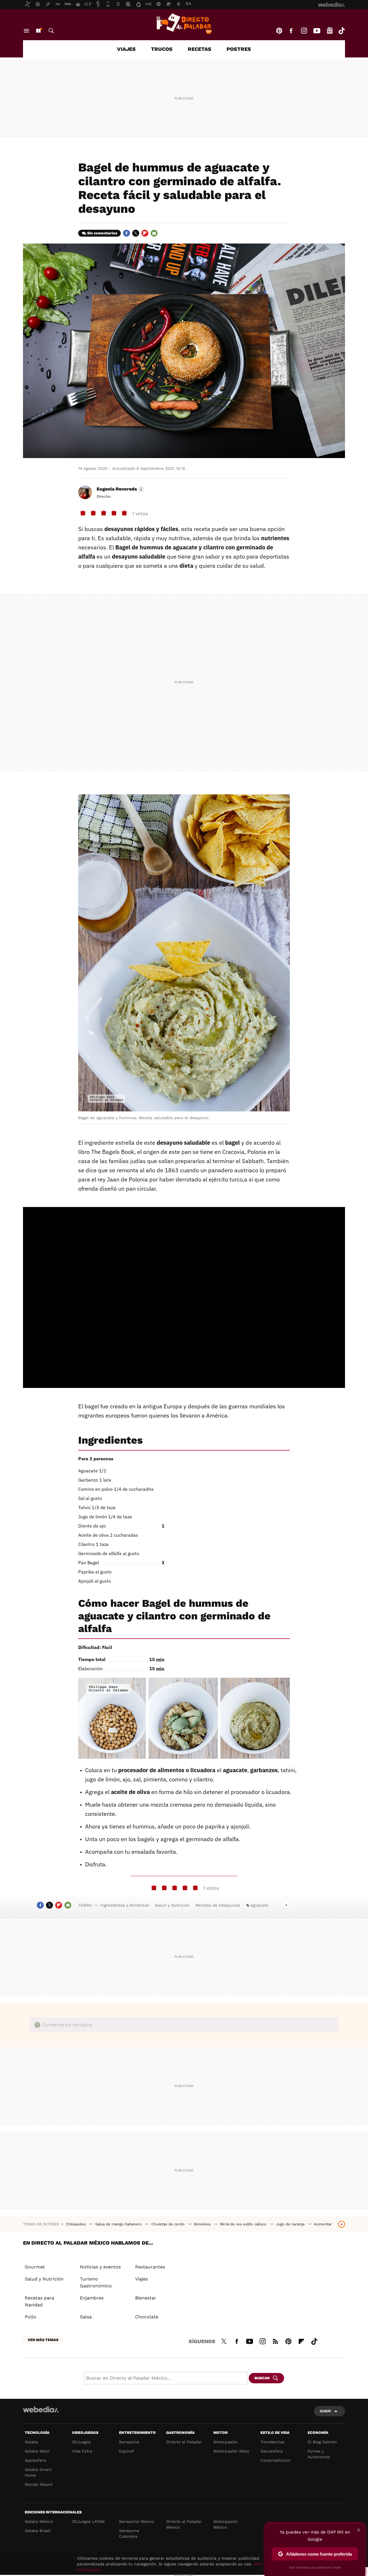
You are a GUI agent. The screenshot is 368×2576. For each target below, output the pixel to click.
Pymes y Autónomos (319, 2454)
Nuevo (38, 31)
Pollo (30, 2317)
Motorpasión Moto (231, 2451)
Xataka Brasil (38, 2531)
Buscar (51, 31)
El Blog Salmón (322, 2442)
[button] (120, 489)
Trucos (162, 49)
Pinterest (279, 31)
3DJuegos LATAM (88, 2521)
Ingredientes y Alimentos (125, 1905)
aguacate (259, 1905)
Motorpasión (226, 2442)
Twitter (136, 233)
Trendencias (272, 2442)
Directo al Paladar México (184, 2524)
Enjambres (92, 2298)
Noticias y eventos (100, 2267)
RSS (275, 2341)
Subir (325, 2411)
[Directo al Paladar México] (184, 24)
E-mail (154, 233)
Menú (26, 31)
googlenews (330, 31)
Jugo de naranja (291, 2224)
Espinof (126, 2451)
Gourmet (35, 2267)
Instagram (304, 31)
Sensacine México (137, 2521)
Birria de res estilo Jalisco (244, 2224)
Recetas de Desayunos (218, 1905)
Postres (239, 49)
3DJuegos (81, 2442)
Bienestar (146, 2298)
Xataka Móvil (37, 2451)
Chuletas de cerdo (168, 2224)
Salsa (86, 2317)
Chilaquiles (76, 2224)
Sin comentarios (102, 233)
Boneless (203, 2224)
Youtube (317, 31)
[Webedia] (41, 2409)
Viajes (126, 49)
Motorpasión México (226, 2524)
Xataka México (39, 2521)
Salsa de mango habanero (119, 2224)
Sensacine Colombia (129, 2533)
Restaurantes (150, 2267)
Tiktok (342, 31)
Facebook (291, 31)
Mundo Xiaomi (39, 2484)
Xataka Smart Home (38, 2472)
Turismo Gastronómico (96, 2282)
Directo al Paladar (184, 2442)
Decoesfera (272, 2451)
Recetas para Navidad (39, 2301)
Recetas (200, 49)
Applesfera (35, 2460)
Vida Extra (82, 2451)
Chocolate (147, 2317)
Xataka (31, 2442)
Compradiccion (275, 2460)
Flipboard (145, 233)
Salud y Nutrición (172, 1905)
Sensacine (129, 2442)
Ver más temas (43, 2340)
